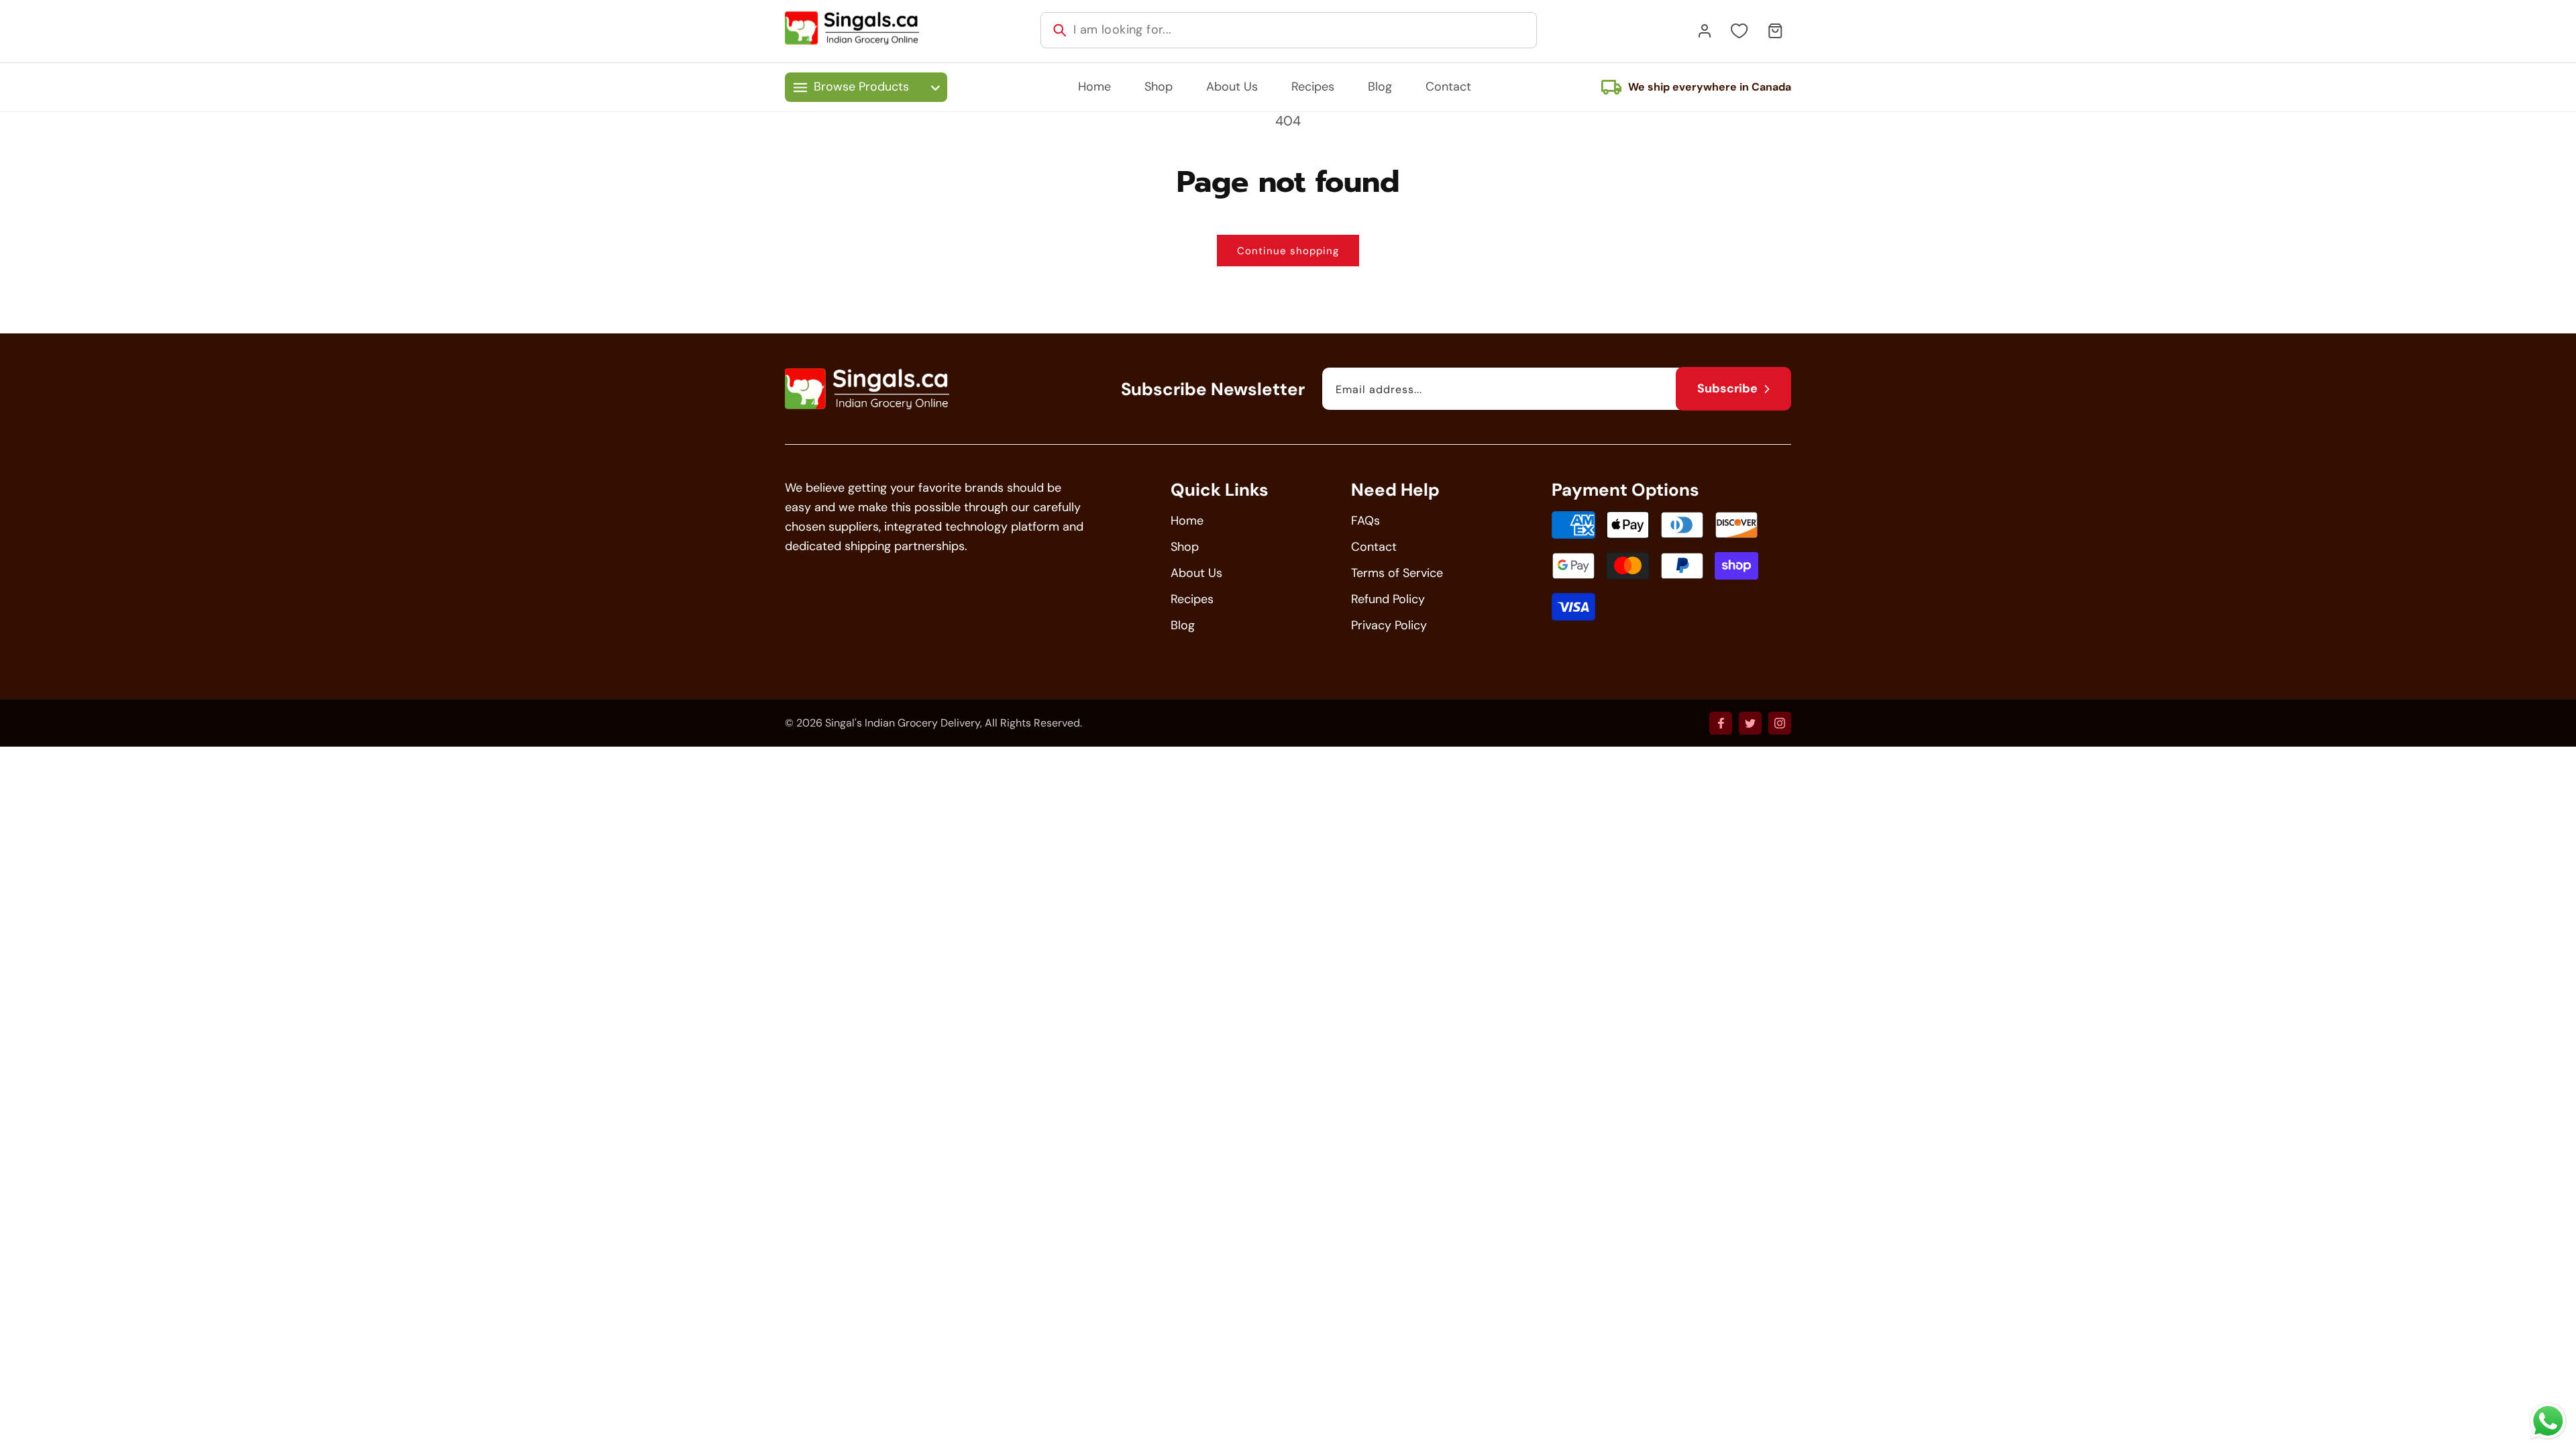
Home (1187, 521)
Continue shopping (1288, 251)
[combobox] (1289, 30)
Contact (1374, 547)
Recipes (1192, 599)
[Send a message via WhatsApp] (2548, 1421)
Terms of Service (1397, 573)
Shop (1185, 547)
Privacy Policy (1389, 625)
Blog (1183, 625)
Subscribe (1727, 388)
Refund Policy (1388, 599)
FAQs (1365, 521)
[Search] (1060, 30)
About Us (1196, 573)
